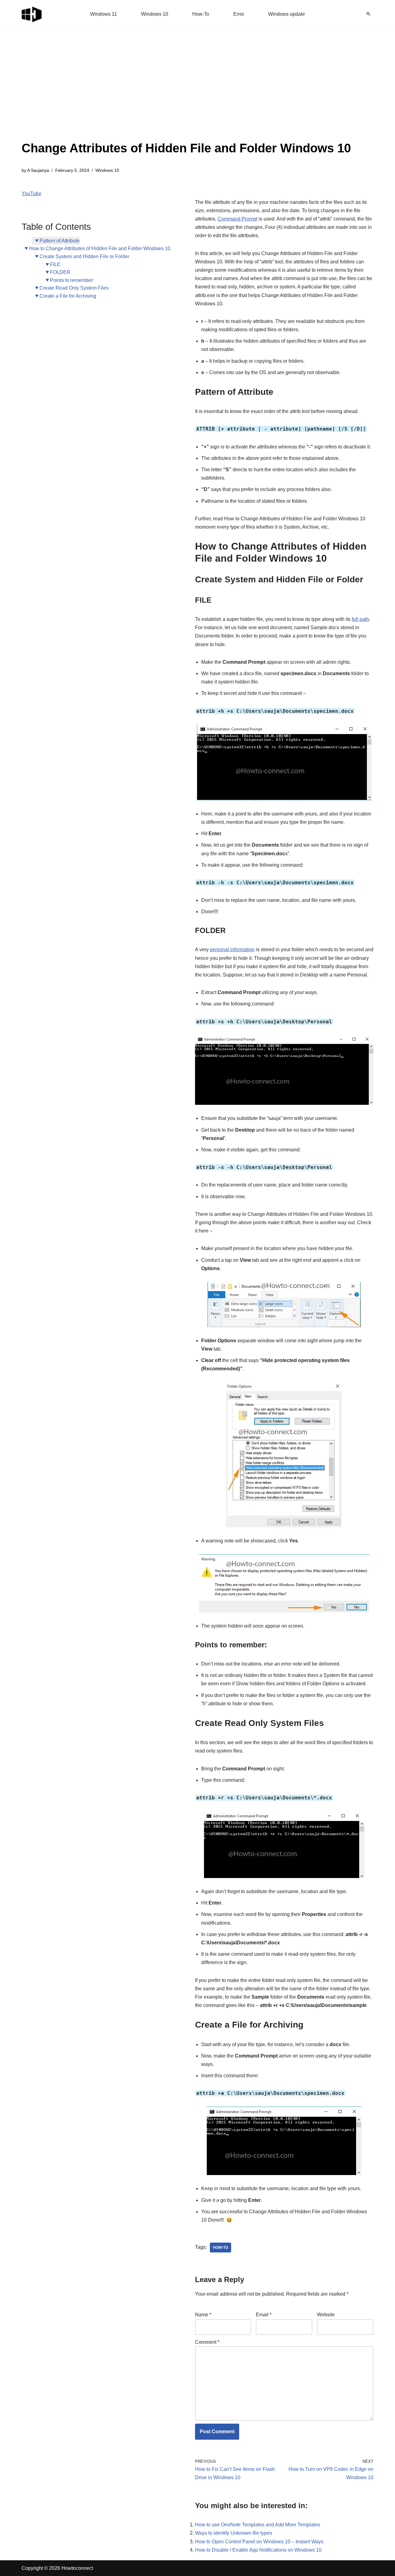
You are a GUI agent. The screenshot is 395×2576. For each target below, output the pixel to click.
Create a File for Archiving (68, 296)
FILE (55, 264)
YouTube (31, 194)
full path (360, 619)
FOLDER (60, 272)
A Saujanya (38, 170)
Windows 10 (155, 14)
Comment (207, 2342)
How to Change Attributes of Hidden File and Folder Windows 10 (100, 248)
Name (203, 2315)
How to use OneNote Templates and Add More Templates (258, 2525)
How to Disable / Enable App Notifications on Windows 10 (258, 2550)
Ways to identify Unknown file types (234, 2533)
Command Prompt (237, 219)
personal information (232, 949)
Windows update (287, 14)
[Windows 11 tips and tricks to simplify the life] (32, 14)
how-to (220, 2248)
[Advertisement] (186, 93)
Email (264, 2315)
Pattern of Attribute (60, 241)
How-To (201, 14)
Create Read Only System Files (74, 288)
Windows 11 (104, 14)
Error (239, 14)
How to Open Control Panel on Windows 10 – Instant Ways (259, 2542)
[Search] (368, 14)
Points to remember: (72, 280)
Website (326, 2315)
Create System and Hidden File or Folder (84, 256)
